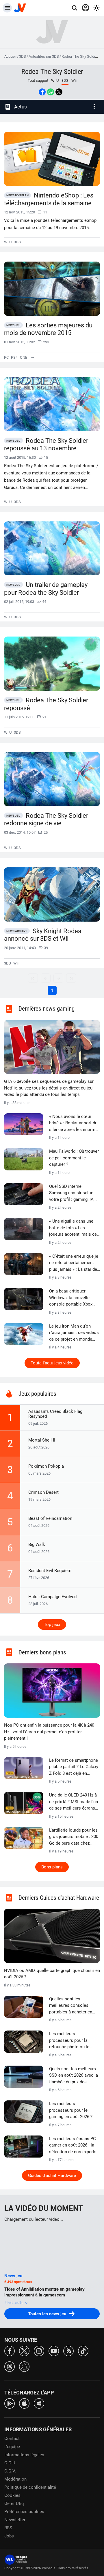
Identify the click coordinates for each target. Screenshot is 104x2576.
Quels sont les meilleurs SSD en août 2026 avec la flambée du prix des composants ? (74, 2076)
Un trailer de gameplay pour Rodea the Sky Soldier (46, 589)
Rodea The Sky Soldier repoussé (46, 704)
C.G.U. (10, 2463)
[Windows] (39, 2403)
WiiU (55, 80)
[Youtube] (54, 2351)
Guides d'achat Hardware (52, 2176)
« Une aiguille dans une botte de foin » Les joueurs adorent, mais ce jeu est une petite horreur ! (74, 1228)
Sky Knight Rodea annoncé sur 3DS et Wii (43, 935)
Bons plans (52, 1867)
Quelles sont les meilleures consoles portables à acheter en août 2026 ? (71, 2006)
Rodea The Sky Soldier (80, 56)
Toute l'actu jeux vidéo (52, 1363)
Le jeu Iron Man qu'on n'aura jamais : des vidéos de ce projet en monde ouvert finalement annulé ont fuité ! (74, 1333)
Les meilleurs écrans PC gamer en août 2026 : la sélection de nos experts (73, 2145)
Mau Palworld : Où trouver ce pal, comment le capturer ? (74, 1158)
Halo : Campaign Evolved (52, 1597)
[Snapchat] (24, 2366)
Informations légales (24, 2455)
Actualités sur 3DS (44, 56)
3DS (23, 56)
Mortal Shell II (42, 1440)
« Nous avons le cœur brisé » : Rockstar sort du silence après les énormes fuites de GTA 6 (75, 1123)
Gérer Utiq (14, 2504)
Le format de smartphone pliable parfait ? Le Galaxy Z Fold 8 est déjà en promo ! (74, 1767)
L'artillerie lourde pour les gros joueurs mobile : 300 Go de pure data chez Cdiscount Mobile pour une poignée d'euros (74, 1837)
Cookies (12, 2495)
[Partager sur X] (59, 92)
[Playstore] (10, 2403)
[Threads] (10, 2366)
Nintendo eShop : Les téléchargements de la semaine (49, 199)
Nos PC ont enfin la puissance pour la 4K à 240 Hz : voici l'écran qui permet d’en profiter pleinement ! (49, 1732)
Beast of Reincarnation (50, 1518)
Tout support (38, 80)
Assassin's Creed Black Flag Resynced (55, 1414)
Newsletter (15, 2520)
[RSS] (68, 2351)
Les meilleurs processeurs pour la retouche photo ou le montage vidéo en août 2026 (71, 2041)
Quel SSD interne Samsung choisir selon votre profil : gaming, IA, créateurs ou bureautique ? (73, 1193)
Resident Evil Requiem (50, 1571)
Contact (12, 2439)
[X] (24, 2351)
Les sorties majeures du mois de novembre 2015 (48, 329)
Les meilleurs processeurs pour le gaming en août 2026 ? (71, 2110)
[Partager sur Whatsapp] (51, 92)
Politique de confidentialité (30, 2487)
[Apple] (24, 2403)
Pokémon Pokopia (46, 1466)
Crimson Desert (43, 1492)
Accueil (10, 56)
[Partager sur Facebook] (42, 92)
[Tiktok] (83, 2351)
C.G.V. (10, 2471)
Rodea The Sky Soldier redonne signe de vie (46, 820)
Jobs (9, 2536)
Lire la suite (14, 2303)
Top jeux (52, 1625)
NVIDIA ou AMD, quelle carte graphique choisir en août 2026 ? (52, 1974)
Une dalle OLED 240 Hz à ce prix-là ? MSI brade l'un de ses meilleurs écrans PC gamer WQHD (74, 1802)
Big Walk (37, 1544)
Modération (15, 2479)
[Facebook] (10, 2351)
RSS (8, 2528)
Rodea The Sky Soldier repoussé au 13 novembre (46, 445)
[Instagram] (39, 2351)
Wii (74, 80)
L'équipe (12, 2447)
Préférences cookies (24, 2512)
